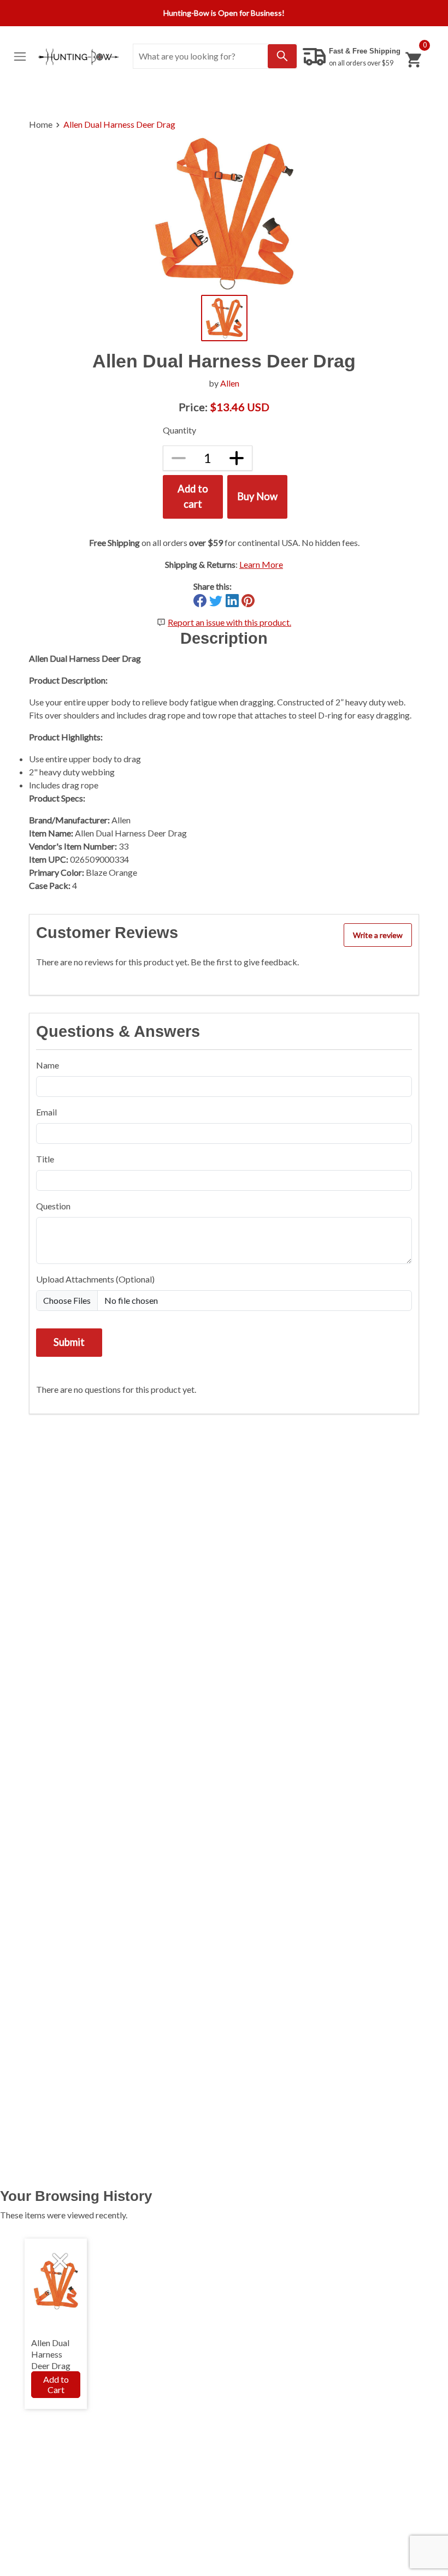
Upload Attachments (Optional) (95, 1279)
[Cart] (413, 60)
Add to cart (193, 496)
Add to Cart (56, 2384)
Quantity (179, 430)
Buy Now (257, 496)
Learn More (261, 564)
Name (48, 1065)
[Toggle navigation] (20, 57)
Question (53, 1206)
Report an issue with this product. (229, 622)
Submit (69, 1342)
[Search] (282, 56)
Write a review (378, 935)
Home (41, 124)
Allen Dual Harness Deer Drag (119, 124)
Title (45, 1159)
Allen (230, 383)
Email (46, 1112)
